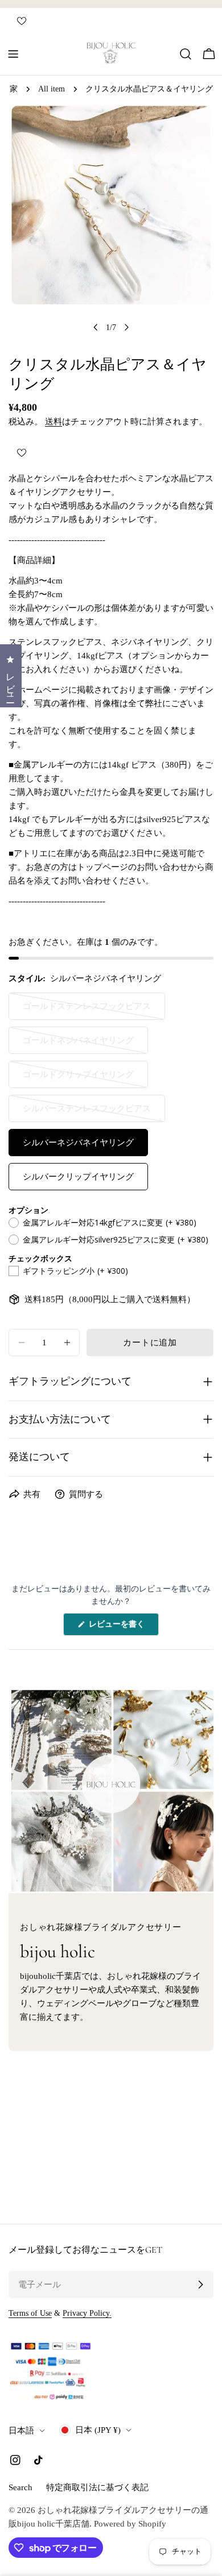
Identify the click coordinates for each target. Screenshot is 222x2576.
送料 (54, 422)
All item (52, 89)
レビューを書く (121, 1627)
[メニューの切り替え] (13, 54)
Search (20, 2487)
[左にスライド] (96, 327)
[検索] (186, 54)
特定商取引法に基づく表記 (97, 2487)
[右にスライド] (126, 327)
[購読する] (200, 2285)
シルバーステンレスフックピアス (87, 1113)
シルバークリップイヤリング (78, 1177)
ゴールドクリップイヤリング (78, 1079)
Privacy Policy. (87, 2313)
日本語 (21, 2431)
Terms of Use (30, 2313)
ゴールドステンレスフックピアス (87, 1011)
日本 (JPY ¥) (98, 2430)
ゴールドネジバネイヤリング (78, 1045)
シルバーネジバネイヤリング (78, 1143)
